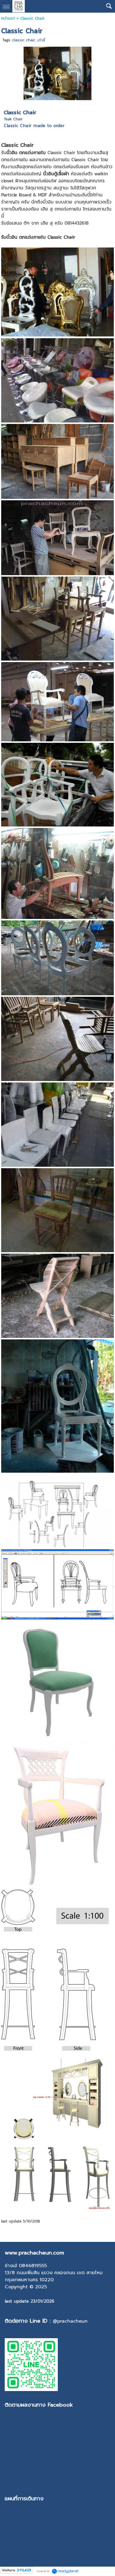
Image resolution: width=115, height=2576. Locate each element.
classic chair (24, 40)
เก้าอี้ (41, 40)
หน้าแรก (8, 18)
